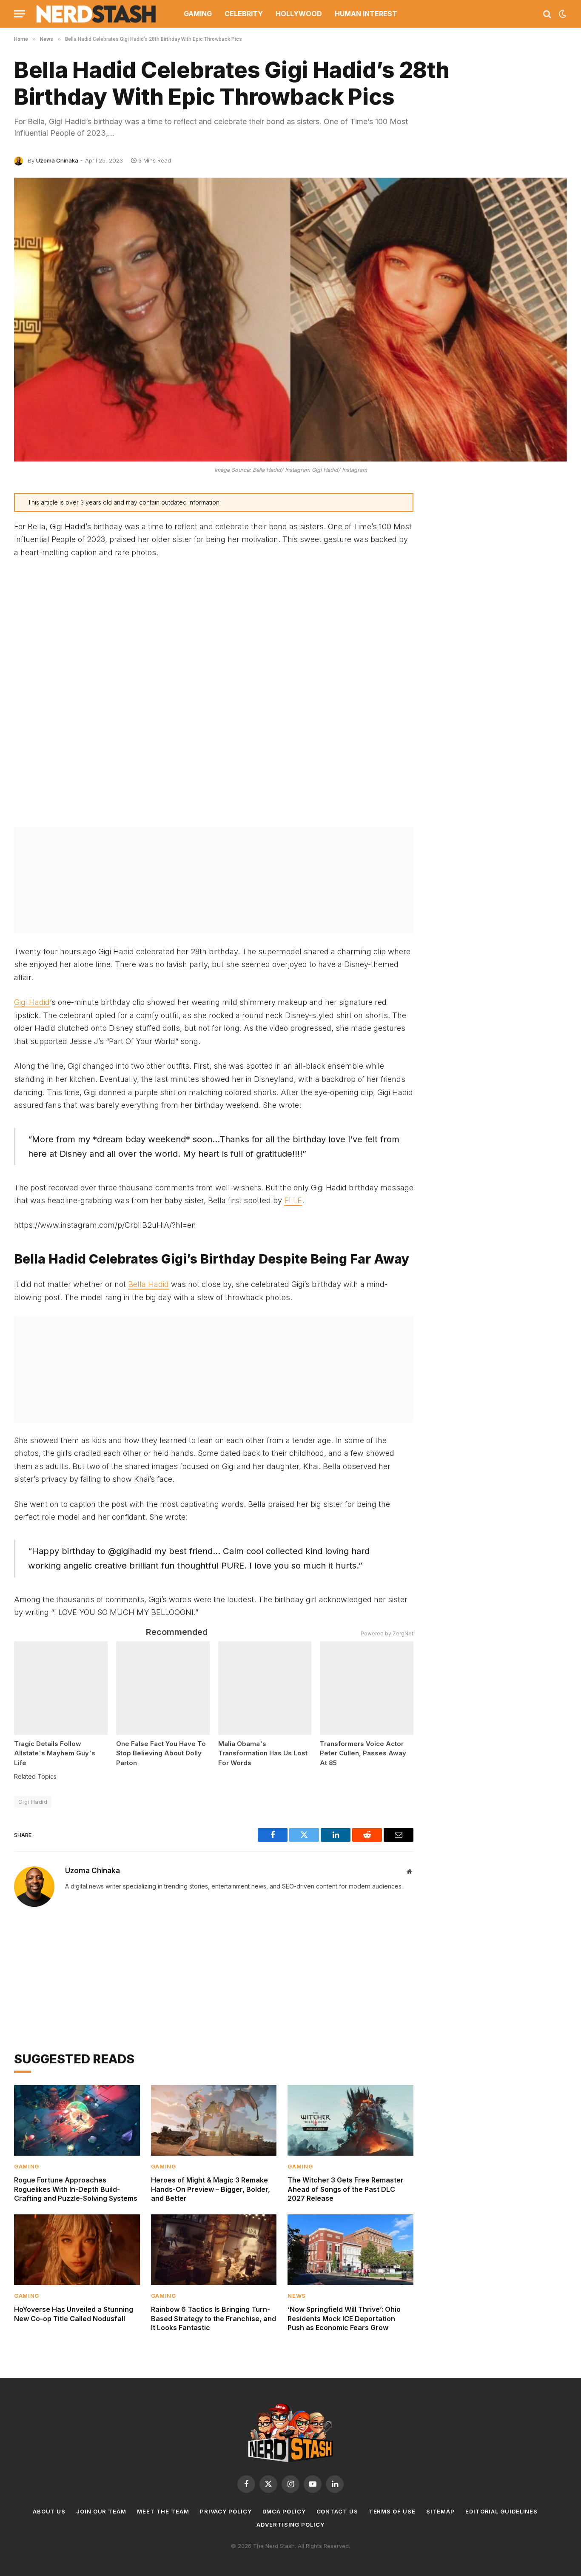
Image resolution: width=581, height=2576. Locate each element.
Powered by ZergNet (387, 1633)
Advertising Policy (290, 2525)
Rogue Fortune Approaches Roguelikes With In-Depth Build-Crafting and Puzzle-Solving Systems (76, 2189)
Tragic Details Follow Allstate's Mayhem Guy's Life (55, 1753)
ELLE (293, 1200)
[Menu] (20, 14)
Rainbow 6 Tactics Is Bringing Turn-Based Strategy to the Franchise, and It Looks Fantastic (214, 2319)
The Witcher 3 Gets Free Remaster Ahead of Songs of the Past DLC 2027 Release (346, 2189)
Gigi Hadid (32, 1002)
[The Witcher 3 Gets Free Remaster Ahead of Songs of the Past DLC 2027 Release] (350, 2120)
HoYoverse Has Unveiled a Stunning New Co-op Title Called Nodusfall (74, 2314)
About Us (49, 2511)
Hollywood (299, 14)
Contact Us (337, 2511)
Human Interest (366, 14)
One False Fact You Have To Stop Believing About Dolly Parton (161, 1753)
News (297, 2296)
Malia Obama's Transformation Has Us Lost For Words (263, 1753)
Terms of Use (392, 2511)
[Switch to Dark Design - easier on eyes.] (562, 14)
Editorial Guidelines (501, 2511)
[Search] (547, 14)
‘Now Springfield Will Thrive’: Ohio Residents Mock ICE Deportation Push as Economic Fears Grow (344, 2319)
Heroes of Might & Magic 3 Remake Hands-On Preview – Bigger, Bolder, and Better (211, 2189)
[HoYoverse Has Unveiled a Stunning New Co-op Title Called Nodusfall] (77, 2250)
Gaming (198, 14)
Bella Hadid (148, 1284)
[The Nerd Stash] (97, 14)
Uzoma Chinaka (57, 160)
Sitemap (440, 2511)
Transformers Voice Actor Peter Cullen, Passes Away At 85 (363, 1753)
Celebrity (244, 14)
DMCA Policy (284, 2511)
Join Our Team (101, 2511)
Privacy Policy (226, 2511)
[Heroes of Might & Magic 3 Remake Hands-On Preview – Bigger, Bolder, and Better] (214, 2120)
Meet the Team (163, 2511)
